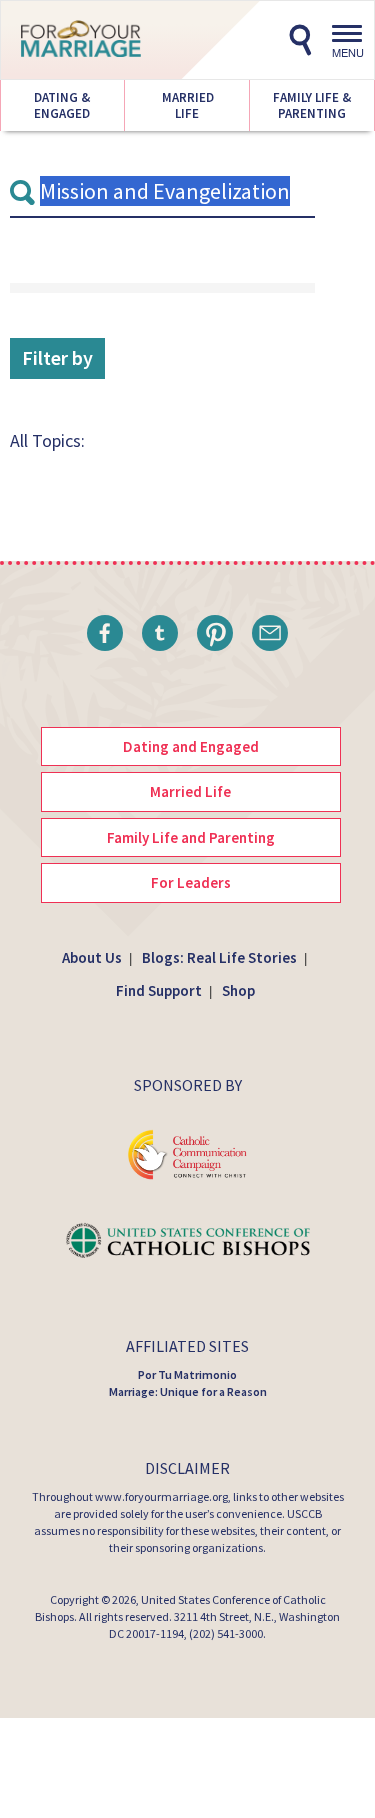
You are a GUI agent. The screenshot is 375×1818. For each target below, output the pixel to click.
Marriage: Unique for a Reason (188, 1391)
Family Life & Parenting (312, 105)
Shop (238, 990)
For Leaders (191, 882)
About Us (92, 957)
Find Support (159, 990)
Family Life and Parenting (191, 837)
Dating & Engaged (62, 105)
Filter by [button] (57, 357)
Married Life (187, 105)
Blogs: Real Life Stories (219, 957)
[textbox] (162, 192)
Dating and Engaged (191, 746)
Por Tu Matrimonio (187, 1374)
